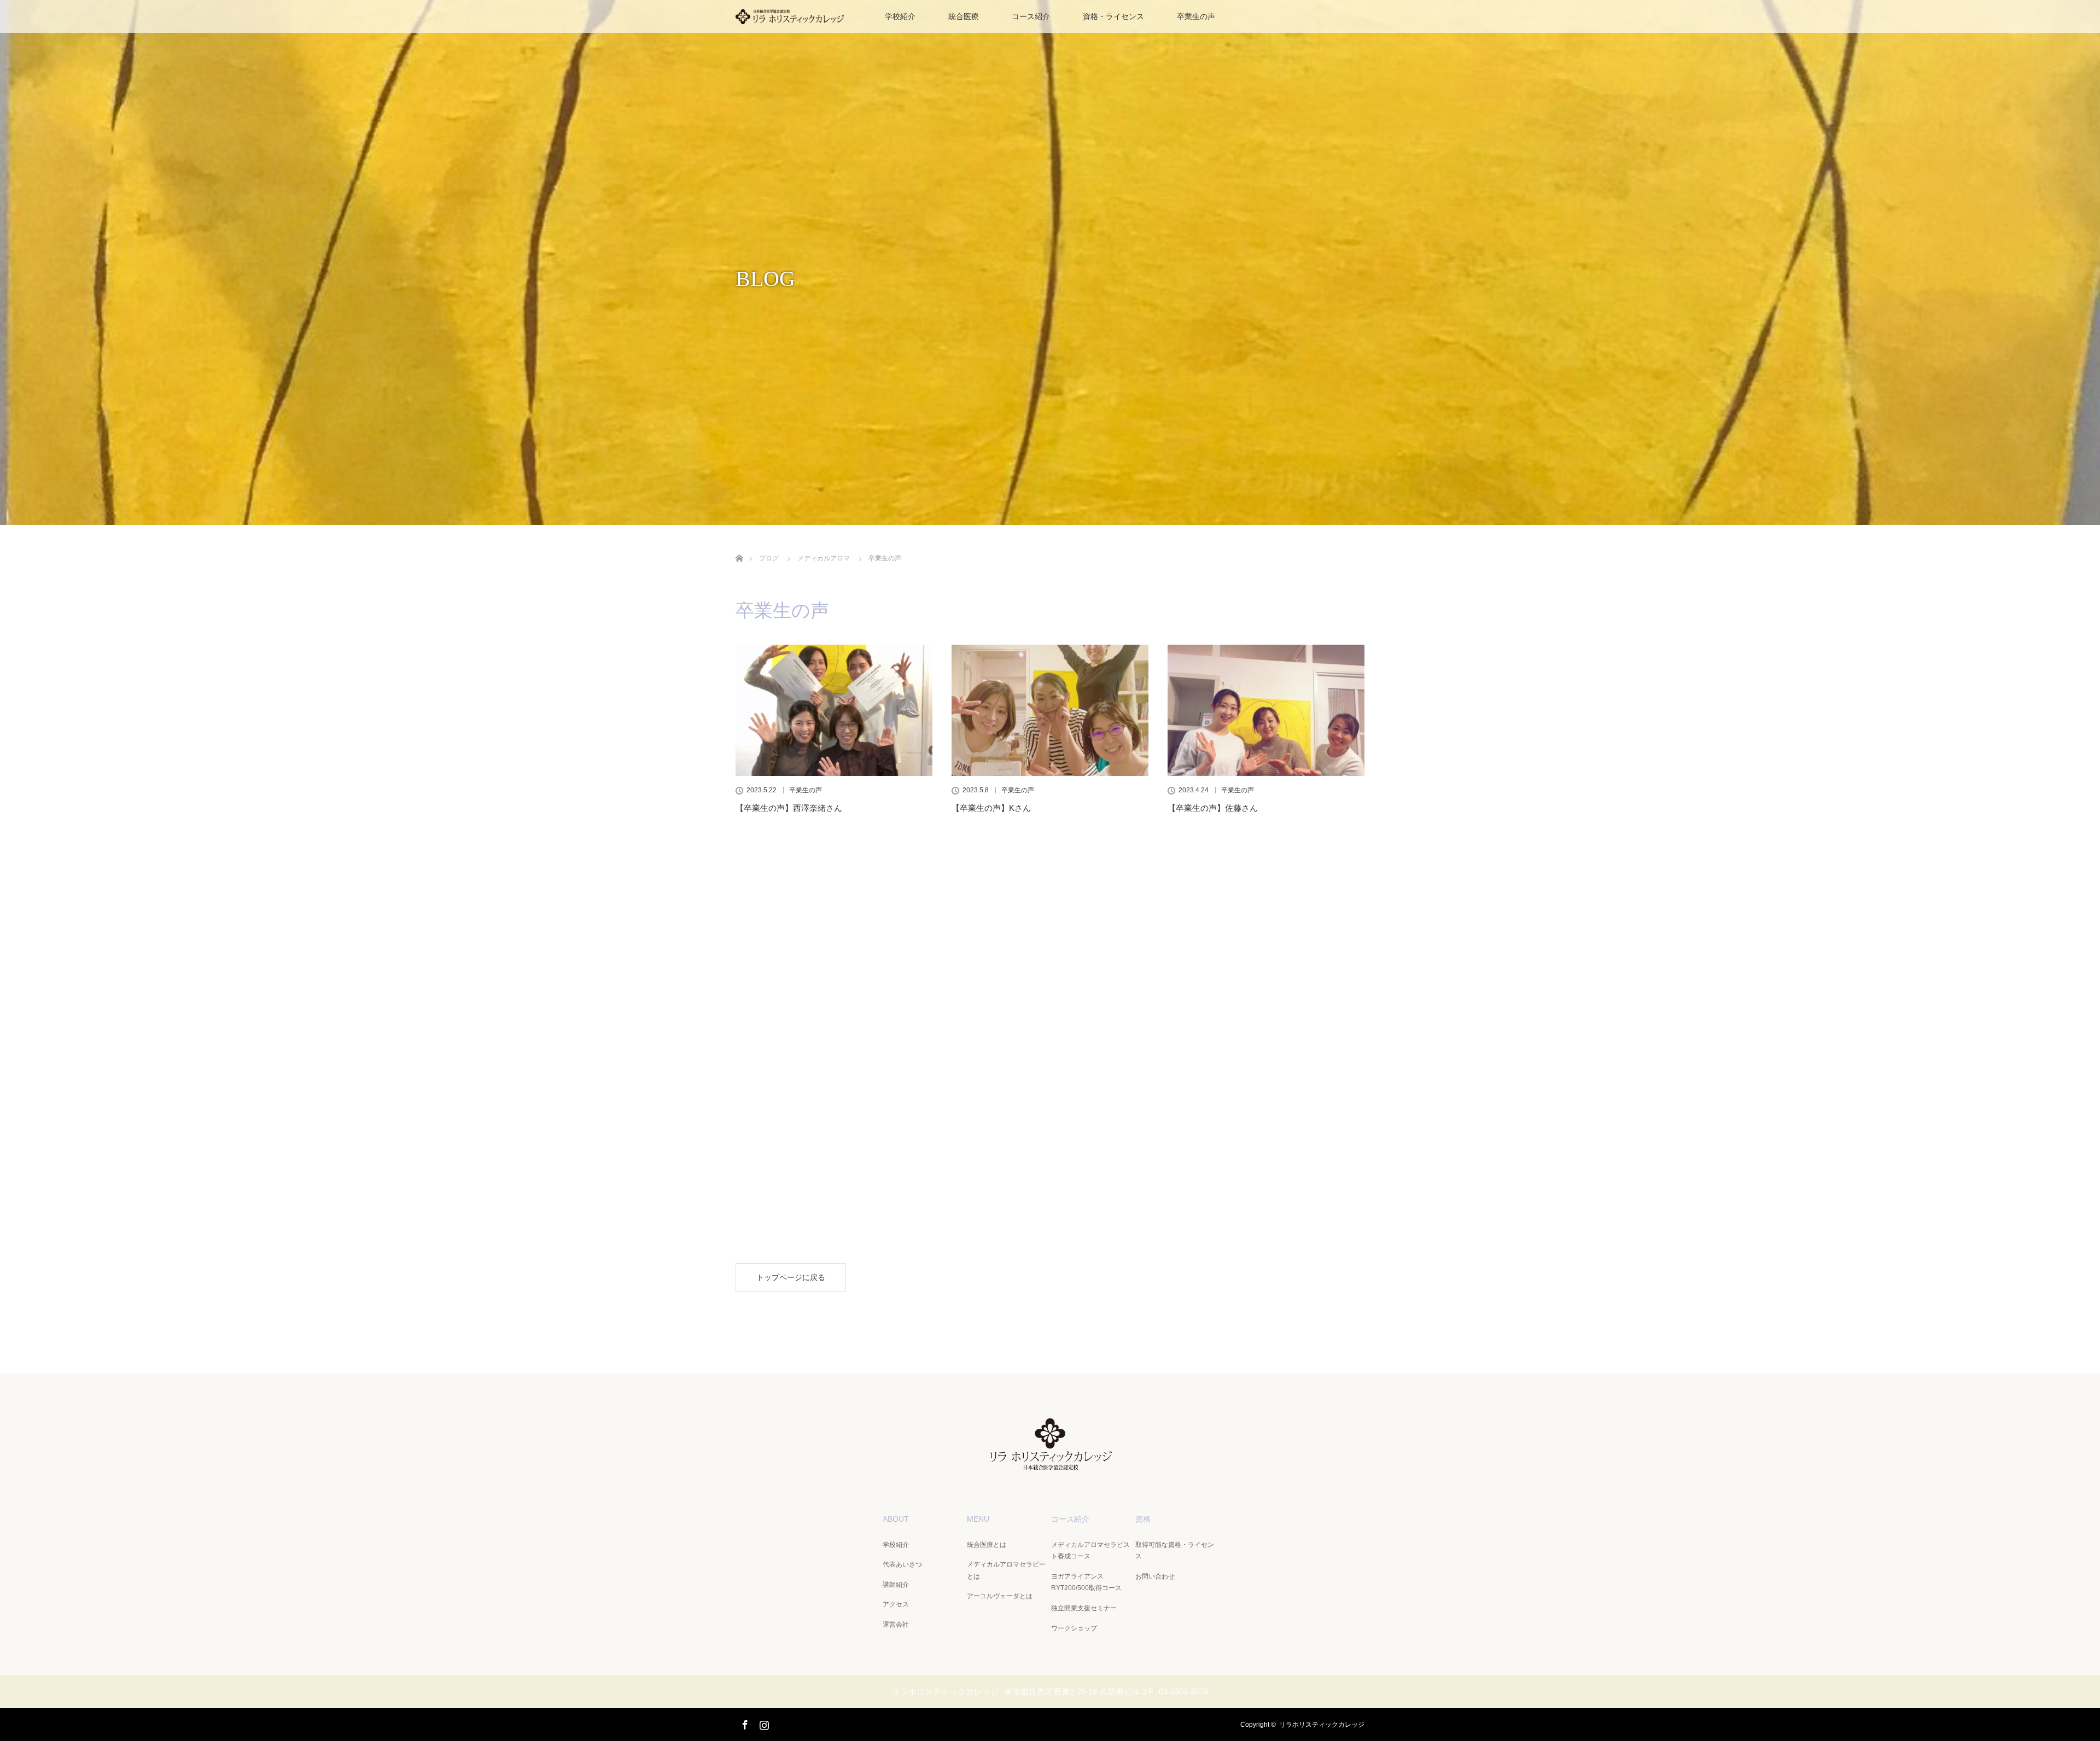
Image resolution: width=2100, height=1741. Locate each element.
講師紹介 (896, 1585)
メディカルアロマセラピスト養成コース (1090, 1551)
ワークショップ (1074, 1628)
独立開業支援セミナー (1084, 1608)
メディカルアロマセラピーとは (1006, 1570)
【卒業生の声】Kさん (991, 808)
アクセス (896, 1604)
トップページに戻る (791, 1277)
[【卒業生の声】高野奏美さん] (834, 908)
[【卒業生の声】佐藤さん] (1266, 710)
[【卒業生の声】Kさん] (1050, 710)
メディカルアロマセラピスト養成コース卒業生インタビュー (1050, 1222)
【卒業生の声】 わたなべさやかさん (805, 1216)
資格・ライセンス (1113, 16)
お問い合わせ (1155, 1576)
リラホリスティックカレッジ (1322, 1725)
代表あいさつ (902, 1564)
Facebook (744, 1723)
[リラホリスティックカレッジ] (1050, 1464)
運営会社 (896, 1625)
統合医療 (964, 16)
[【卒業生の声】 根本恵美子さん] (1266, 908)
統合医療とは (987, 1545)
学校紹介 (900, 16)
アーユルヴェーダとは (1000, 1596)
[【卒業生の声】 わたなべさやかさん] (834, 1118)
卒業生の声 (1196, 16)
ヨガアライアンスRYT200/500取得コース (1086, 1582)
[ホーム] (739, 545)
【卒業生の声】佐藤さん (1213, 808)
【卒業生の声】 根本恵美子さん (1229, 1005)
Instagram (763, 1723)
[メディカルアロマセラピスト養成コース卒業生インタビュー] (1050, 1118)
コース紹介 (1031, 16)
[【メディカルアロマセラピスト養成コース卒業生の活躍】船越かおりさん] (1050, 908)
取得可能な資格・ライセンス (1175, 1551)
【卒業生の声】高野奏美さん (789, 1005)
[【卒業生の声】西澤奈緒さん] (834, 710)
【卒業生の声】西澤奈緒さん (789, 808)
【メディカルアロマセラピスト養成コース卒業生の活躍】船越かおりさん (1050, 1012)
